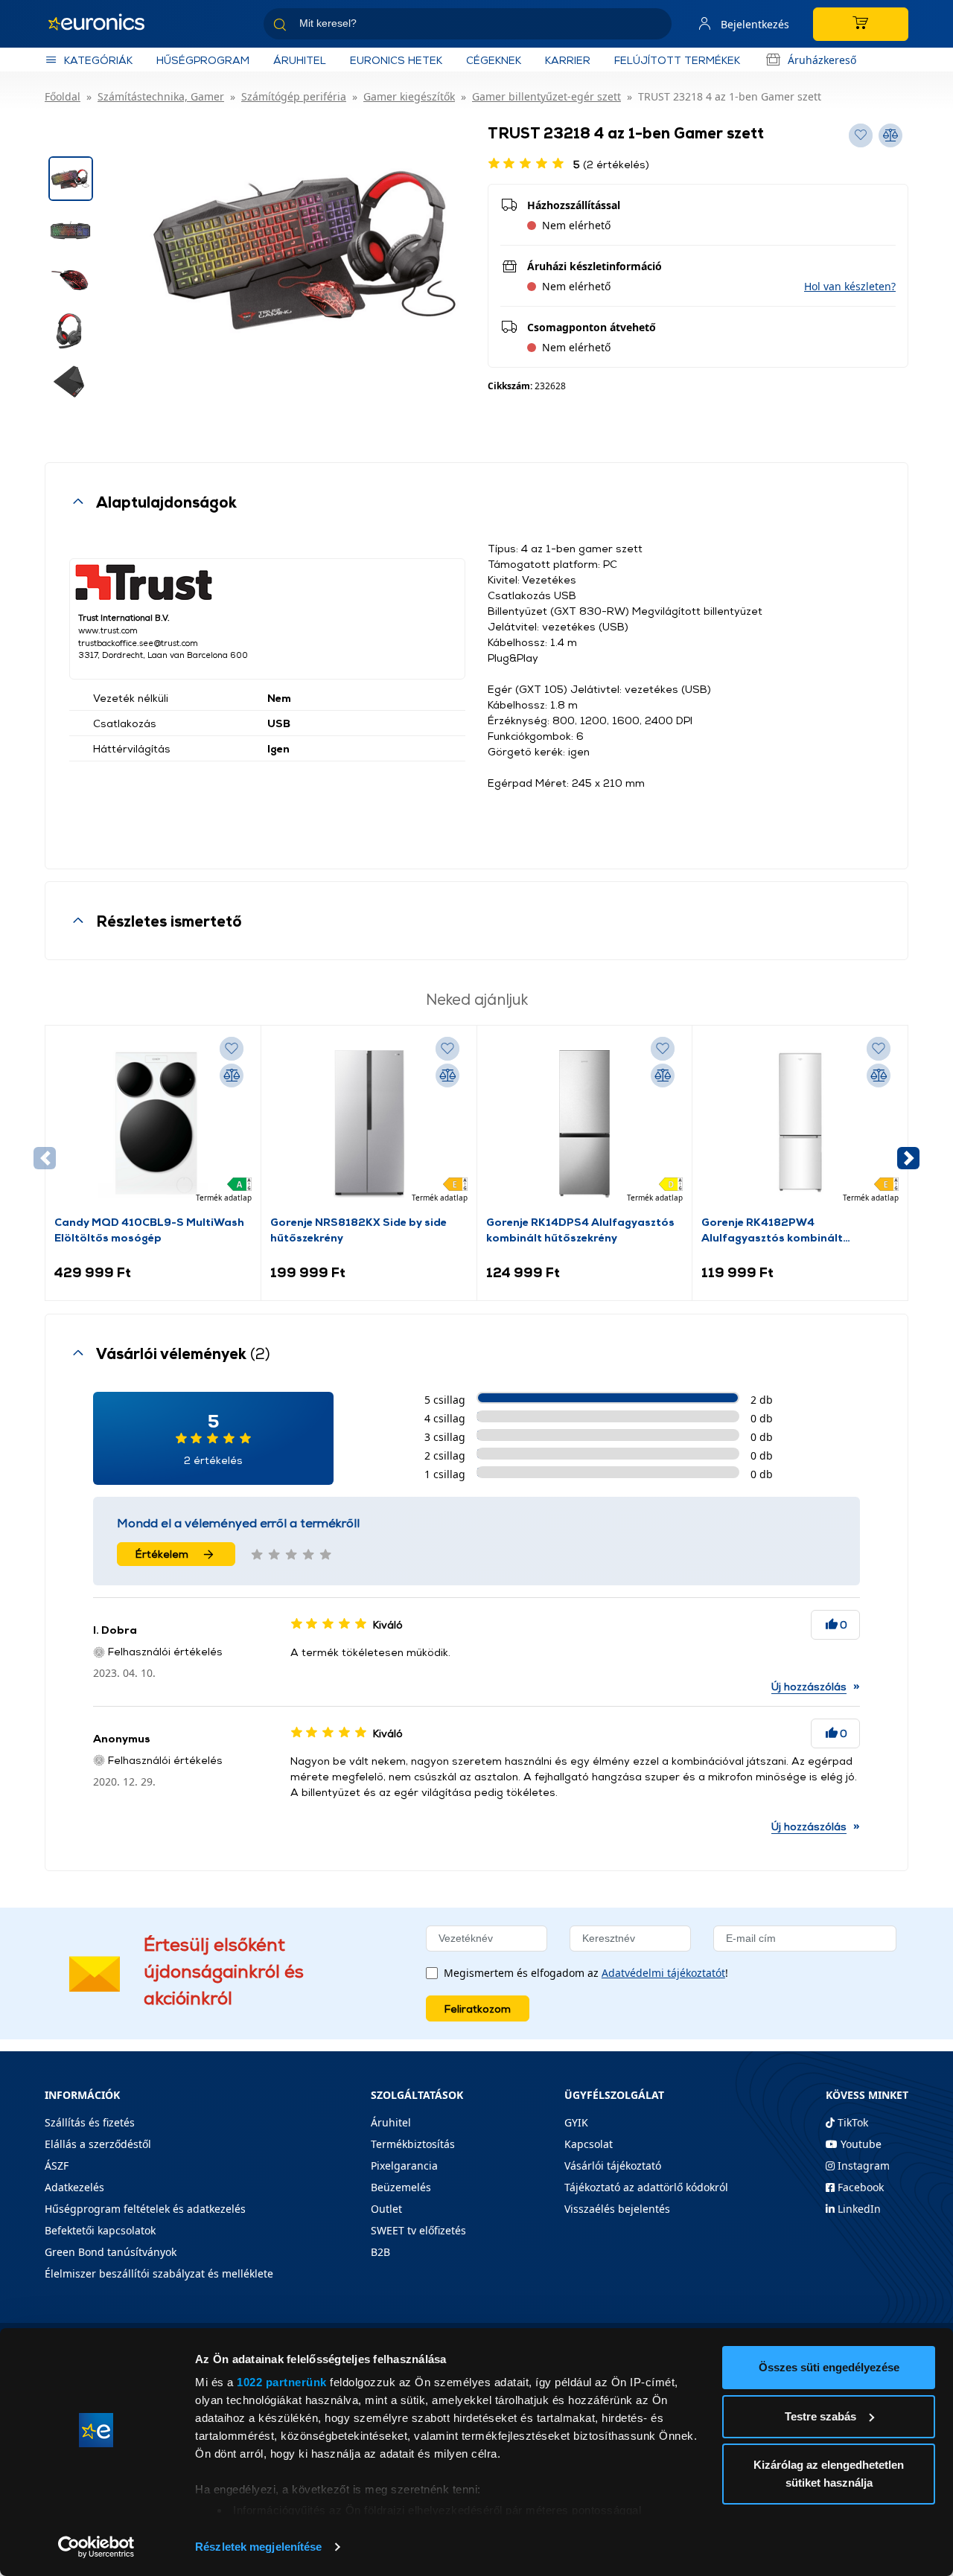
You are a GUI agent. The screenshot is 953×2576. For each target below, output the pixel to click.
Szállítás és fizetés (90, 2122)
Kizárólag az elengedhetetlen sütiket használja (829, 2474)
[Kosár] (861, 24)
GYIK (576, 2122)
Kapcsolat (589, 2144)
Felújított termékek (677, 60)
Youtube (860, 2144)
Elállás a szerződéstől (98, 2144)
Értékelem (162, 1554)
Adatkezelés (74, 2187)
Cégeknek (494, 60)
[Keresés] (654, 26)
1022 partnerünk (282, 2382)
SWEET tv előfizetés (418, 2230)
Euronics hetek (396, 60)
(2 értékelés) (611, 164)
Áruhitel (300, 60)
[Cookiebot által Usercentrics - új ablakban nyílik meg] (96, 2547)
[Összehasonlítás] (232, 1076)
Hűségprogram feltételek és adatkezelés (145, 2209)
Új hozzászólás (809, 1686)
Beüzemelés (401, 2187)
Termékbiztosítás (413, 2144)
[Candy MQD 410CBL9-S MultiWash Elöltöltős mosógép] (153, 1124)
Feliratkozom (478, 2008)
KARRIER (568, 60)
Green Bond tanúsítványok (111, 2252)
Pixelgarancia (404, 2166)
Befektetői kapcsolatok (100, 2230)
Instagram (862, 2166)
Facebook (859, 2187)
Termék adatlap (224, 1198)
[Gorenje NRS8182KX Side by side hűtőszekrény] (369, 1124)
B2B (380, 2252)
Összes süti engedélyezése (829, 2367)
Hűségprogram (203, 60)
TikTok (851, 2122)
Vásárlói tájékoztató (613, 2166)
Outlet (386, 2209)
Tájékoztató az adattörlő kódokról (646, 2187)
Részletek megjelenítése (258, 2547)
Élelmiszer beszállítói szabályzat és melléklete (159, 2273)
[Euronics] (104, 24)
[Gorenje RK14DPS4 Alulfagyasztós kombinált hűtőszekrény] (585, 1124)
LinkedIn (858, 2209)
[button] (850, 286)
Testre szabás (820, 2416)
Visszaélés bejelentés (617, 2209)
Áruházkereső (822, 60)
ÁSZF (57, 2166)
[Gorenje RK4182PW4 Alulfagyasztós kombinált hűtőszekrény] (800, 1124)
